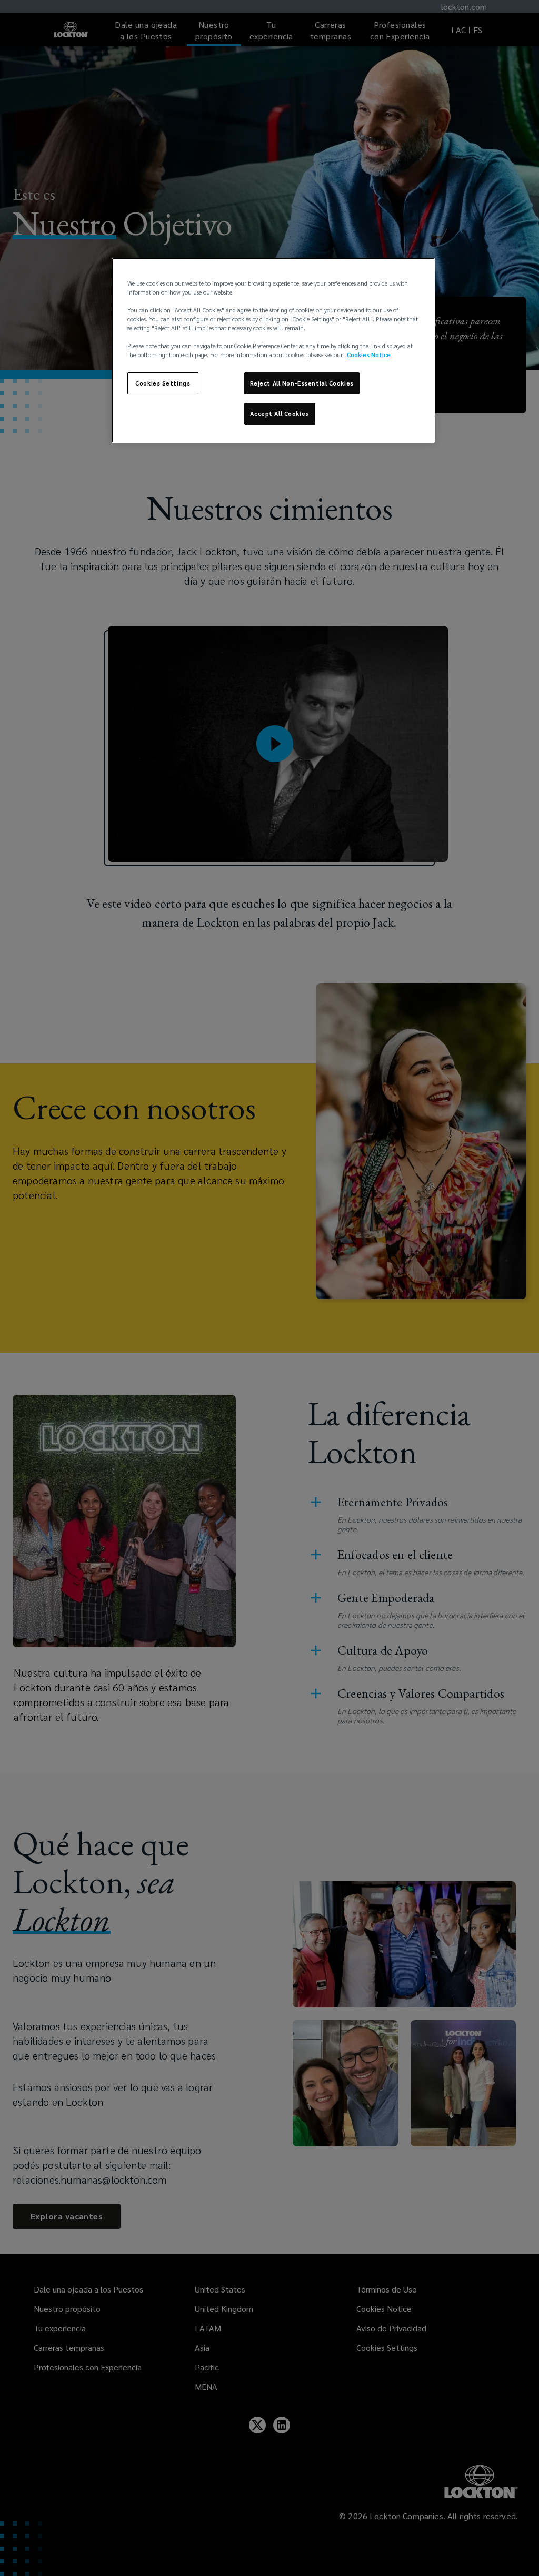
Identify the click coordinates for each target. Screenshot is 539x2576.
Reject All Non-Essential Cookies (302, 383)
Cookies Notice (369, 355)
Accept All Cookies (279, 414)
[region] (273, 350)
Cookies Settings (163, 383)
